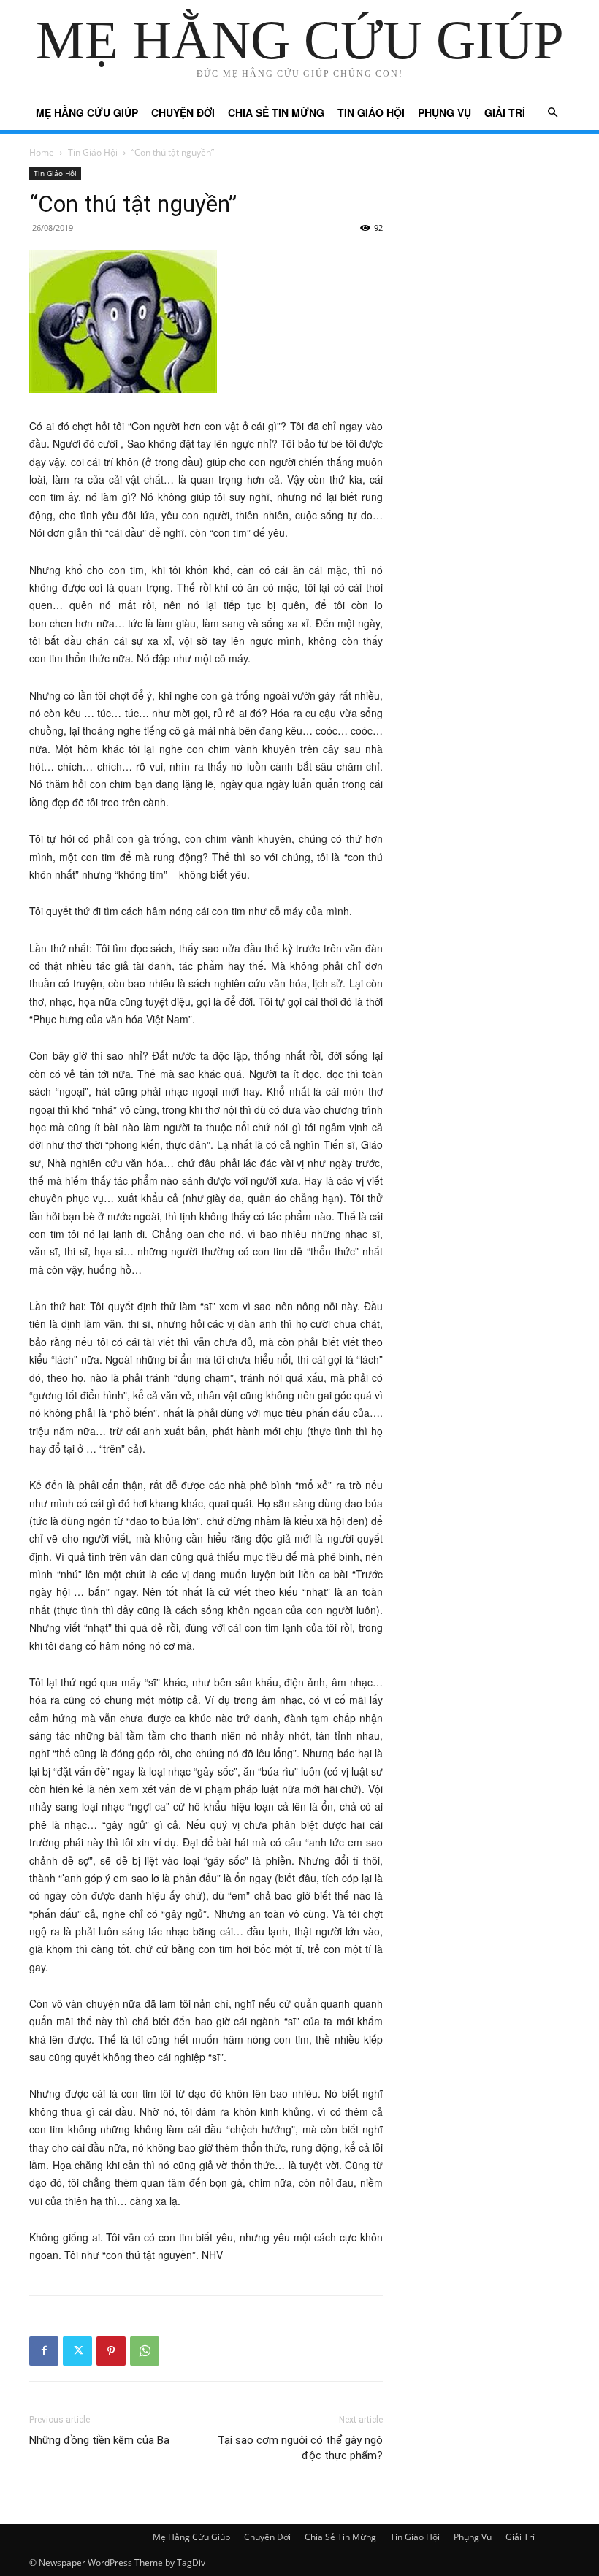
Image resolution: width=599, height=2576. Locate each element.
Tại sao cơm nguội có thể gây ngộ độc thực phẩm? (300, 2448)
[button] (552, 113)
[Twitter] (77, 2351)
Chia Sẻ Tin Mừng (276, 112)
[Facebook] (44, 2351)
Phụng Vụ (445, 112)
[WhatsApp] (145, 2351)
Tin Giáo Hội (371, 112)
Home (42, 152)
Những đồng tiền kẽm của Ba (99, 2440)
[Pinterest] (111, 2351)
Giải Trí (505, 112)
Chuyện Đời (183, 112)
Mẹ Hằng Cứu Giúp (87, 112)
